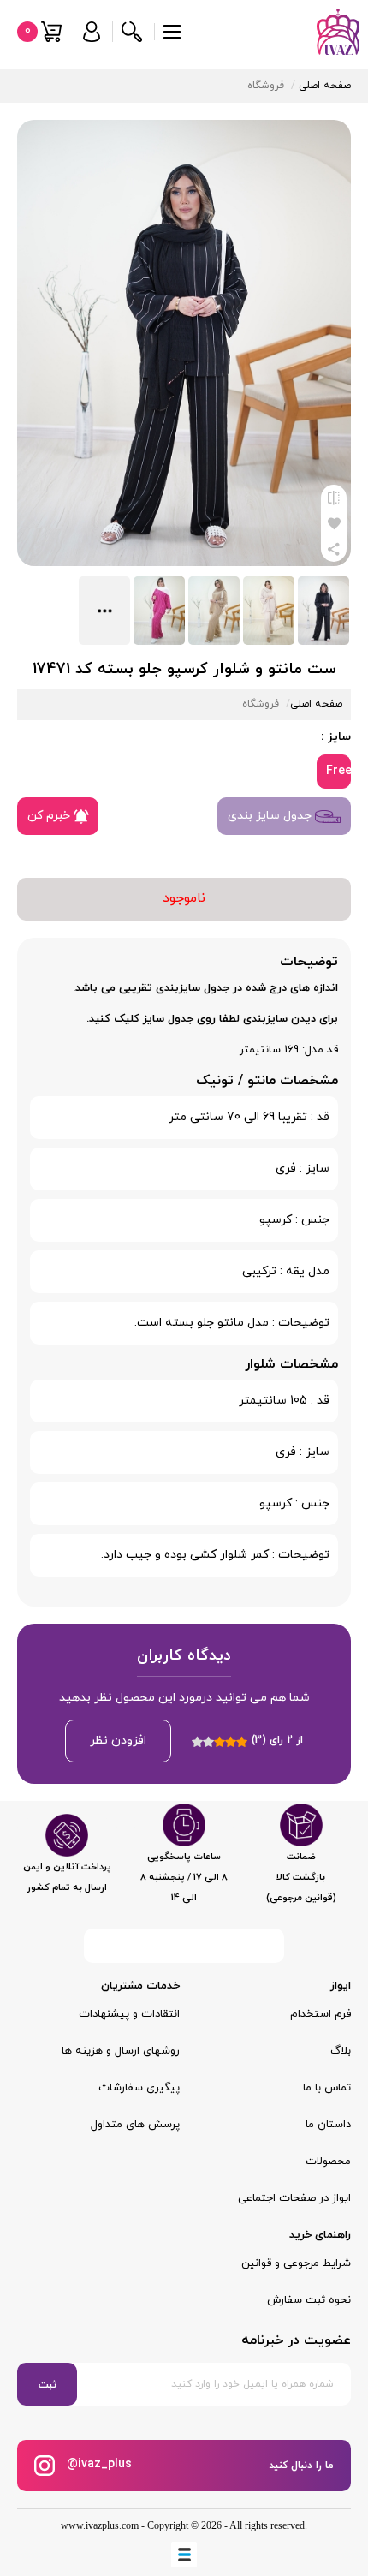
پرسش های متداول (135, 2125)
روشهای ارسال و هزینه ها (121, 2051)
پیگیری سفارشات (139, 2088)
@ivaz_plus (98, 2465)
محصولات (328, 2162)
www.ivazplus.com (100, 2525)
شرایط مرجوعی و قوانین (296, 2263)
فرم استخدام (321, 2014)
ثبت (47, 2385)
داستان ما (328, 2125)
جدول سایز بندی (271, 816)
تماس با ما (327, 2088)
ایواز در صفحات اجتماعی (294, 2198)
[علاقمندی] (334, 523)
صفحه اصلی (325, 86)
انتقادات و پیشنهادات (129, 2014)
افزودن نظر (118, 1741)
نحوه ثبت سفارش (309, 2300)
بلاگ (341, 2051)
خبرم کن (50, 816)
